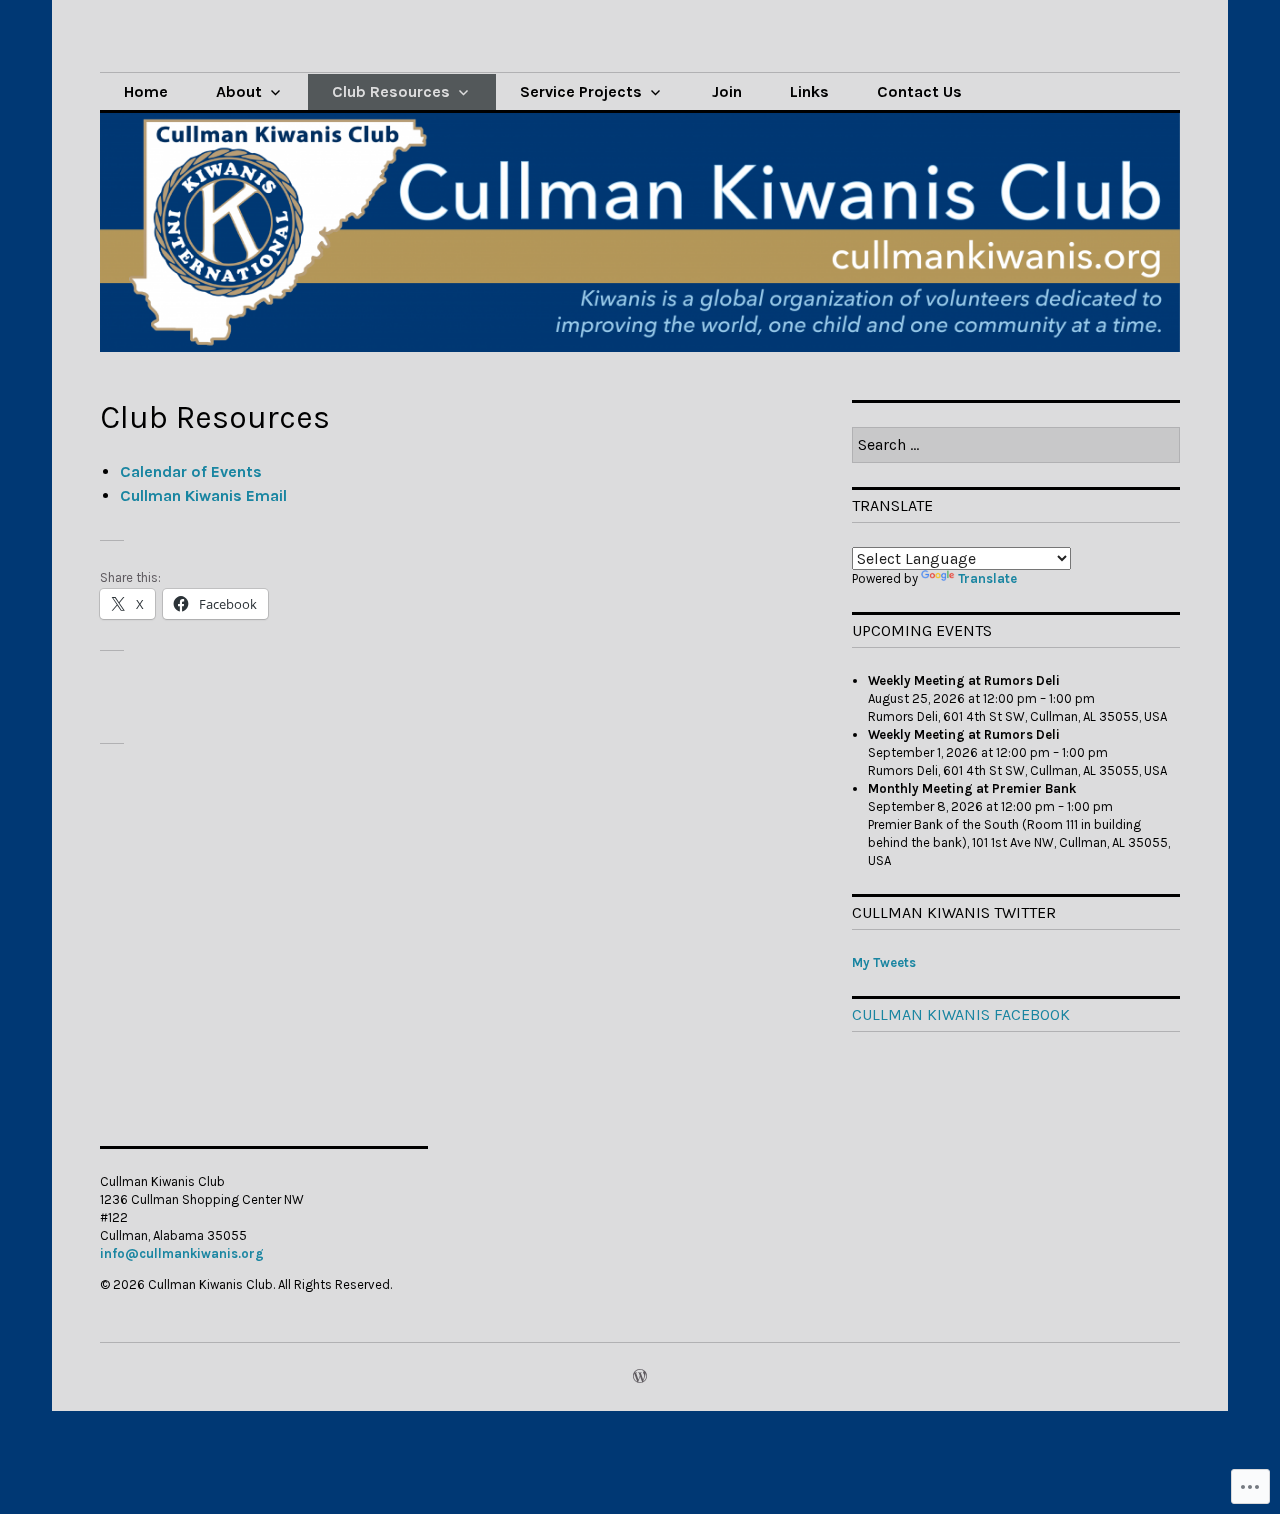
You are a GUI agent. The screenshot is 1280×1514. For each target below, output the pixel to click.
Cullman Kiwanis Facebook (961, 1014)
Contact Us (919, 91)
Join (727, 91)
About (239, 91)
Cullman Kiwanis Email (203, 495)
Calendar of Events (191, 471)
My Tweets (884, 962)
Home (146, 91)
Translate (987, 578)
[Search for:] (1016, 445)
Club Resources (391, 91)
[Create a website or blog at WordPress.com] (640, 1377)
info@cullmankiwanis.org (182, 1253)
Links (809, 91)
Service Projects (581, 91)
